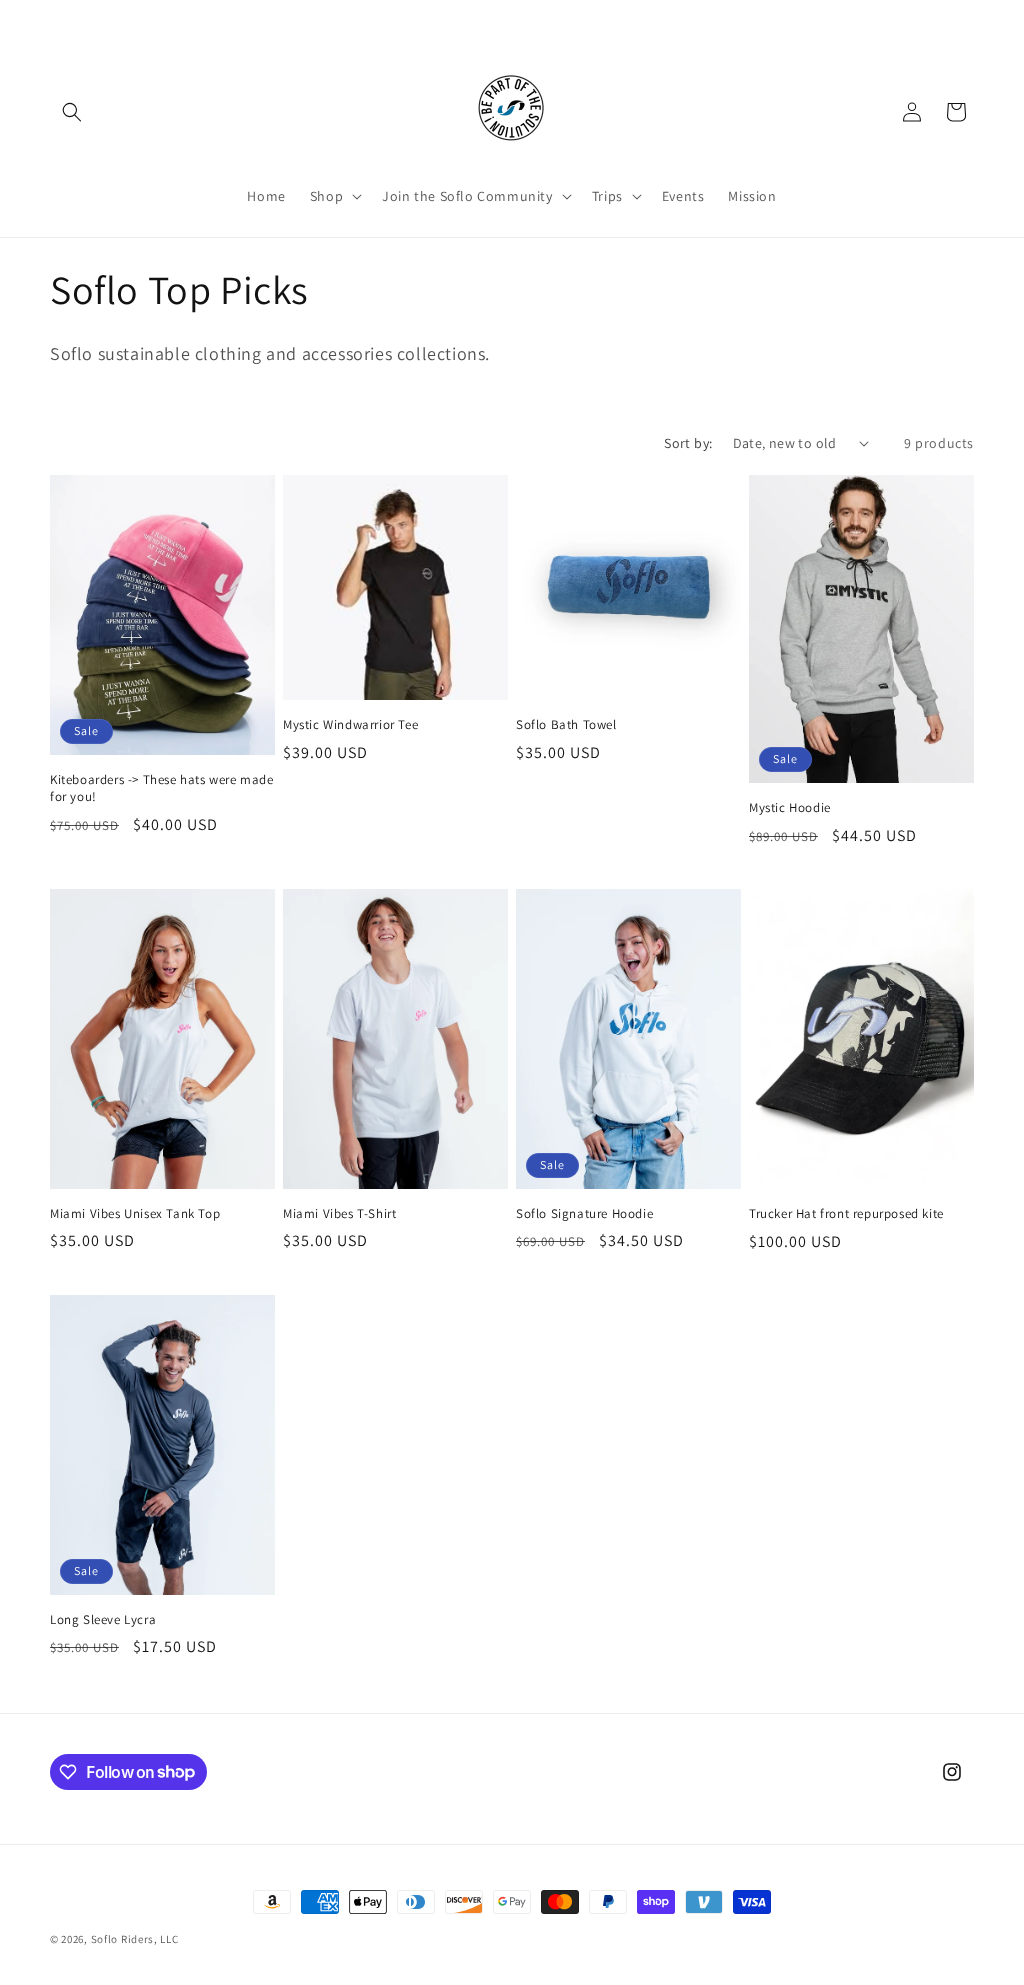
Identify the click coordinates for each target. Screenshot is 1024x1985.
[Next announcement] (690, 19)
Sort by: (688, 443)
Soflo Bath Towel (566, 725)
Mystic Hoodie (790, 808)
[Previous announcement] (334, 19)
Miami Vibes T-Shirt (339, 1214)
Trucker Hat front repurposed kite (846, 1214)
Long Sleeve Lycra (103, 1620)
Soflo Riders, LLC (135, 1939)
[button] (72, 112)
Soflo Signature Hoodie (584, 1214)
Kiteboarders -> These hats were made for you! (162, 788)
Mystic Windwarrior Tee (350, 725)
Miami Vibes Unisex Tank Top (135, 1214)
